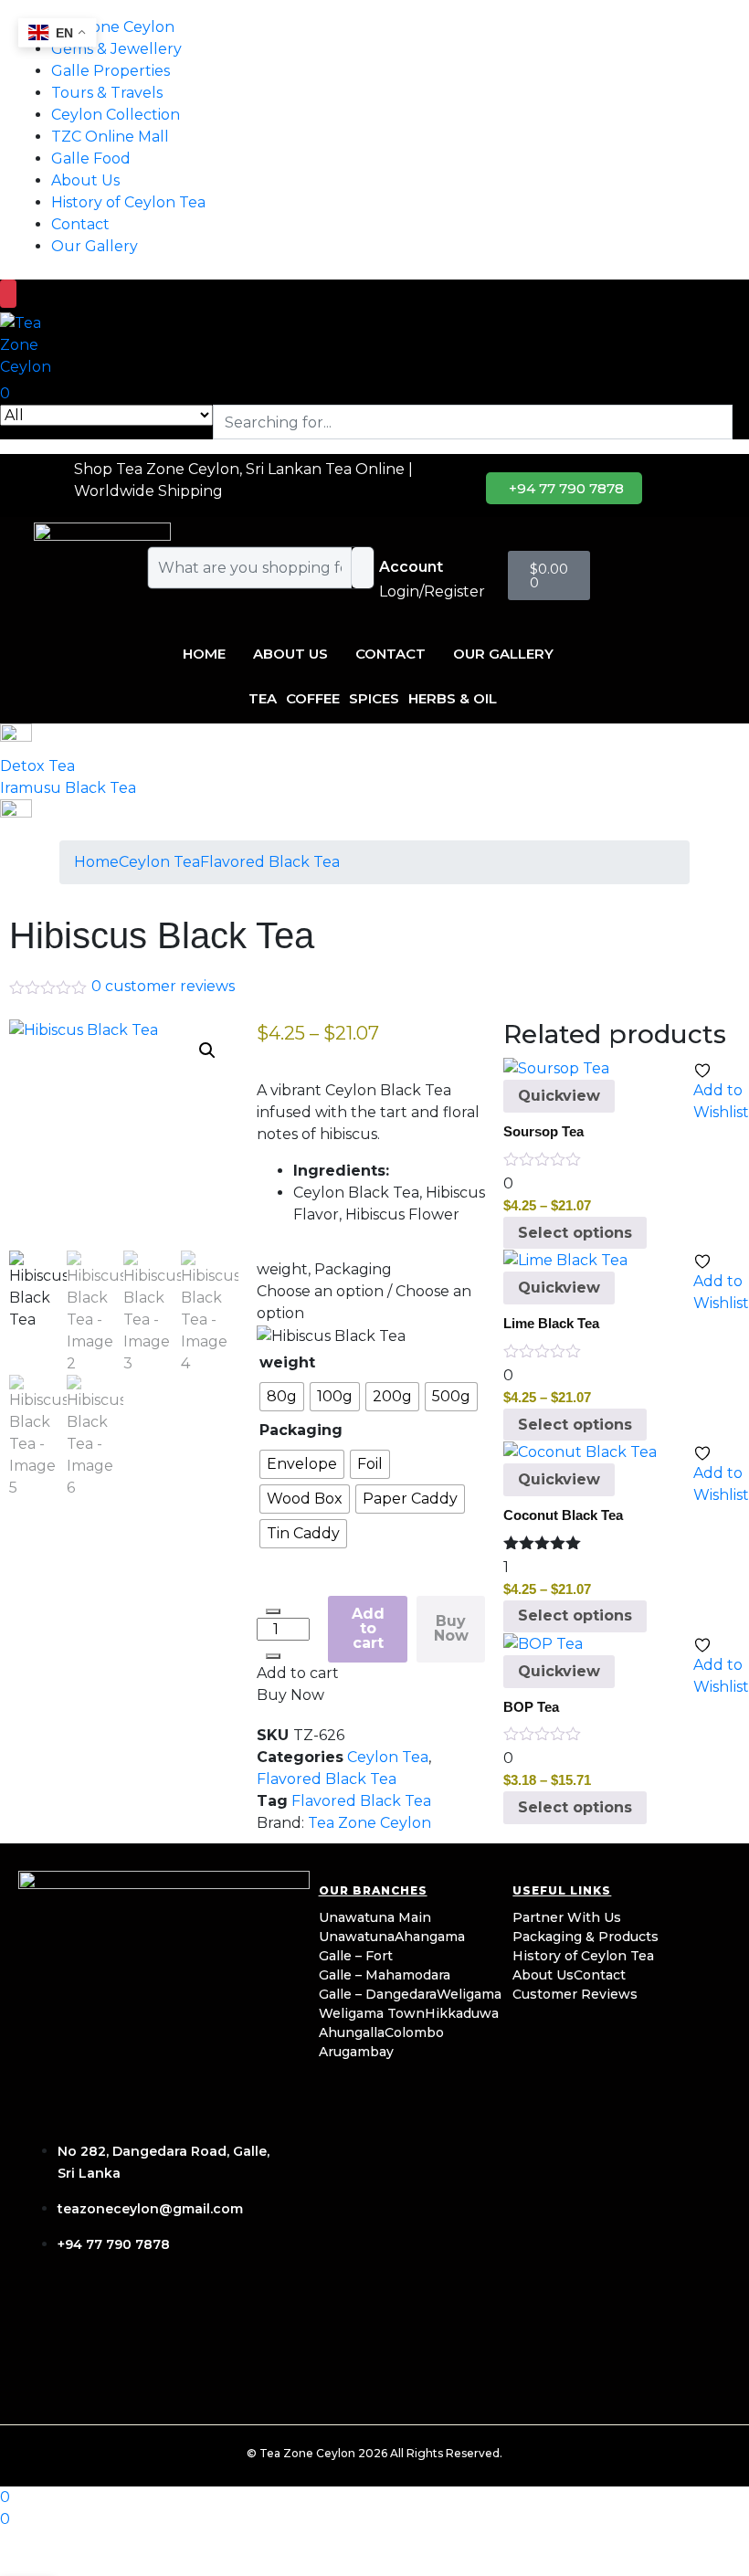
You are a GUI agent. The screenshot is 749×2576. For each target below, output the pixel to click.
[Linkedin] (41, 2377)
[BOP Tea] (543, 1643)
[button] (207, 1050)
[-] (273, 1611)
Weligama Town (372, 2013)
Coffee (313, 698)
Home (204, 654)
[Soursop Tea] (556, 1068)
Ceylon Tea (159, 862)
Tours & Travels (107, 93)
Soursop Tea (543, 1131)
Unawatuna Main (375, 1917)
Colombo (414, 2032)
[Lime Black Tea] (565, 1259)
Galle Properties (111, 71)
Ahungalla (352, 2032)
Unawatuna (357, 1937)
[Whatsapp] (100, 2377)
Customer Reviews (575, 1994)
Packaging (301, 1430)
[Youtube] (216, 2325)
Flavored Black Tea (270, 862)
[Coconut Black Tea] (580, 1451)
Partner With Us (567, 1917)
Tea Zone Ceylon (369, 1823)
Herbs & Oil (453, 698)
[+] (273, 1656)
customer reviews (163, 986)
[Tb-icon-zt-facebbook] (41, 2325)
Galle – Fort (356, 1956)
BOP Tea (531, 1707)
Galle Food (91, 158)
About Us (85, 180)
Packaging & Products (585, 1937)
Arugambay (356, 2052)
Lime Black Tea (551, 1323)
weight (287, 1362)
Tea (263, 698)
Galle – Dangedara (378, 1994)
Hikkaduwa (462, 2013)
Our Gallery (95, 246)
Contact (80, 224)
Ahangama (430, 1937)
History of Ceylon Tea (128, 202)
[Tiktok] (158, 2325)
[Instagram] (100, 2325)
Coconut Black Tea (563, 1515)
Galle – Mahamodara (385, 1975)
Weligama (469, 1994)
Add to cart (368, 1628)
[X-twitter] (275, 2325)
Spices (374, 698)
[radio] (282, 1397)
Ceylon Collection (116, 115)
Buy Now (451, 1628)
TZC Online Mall (110, 137)
